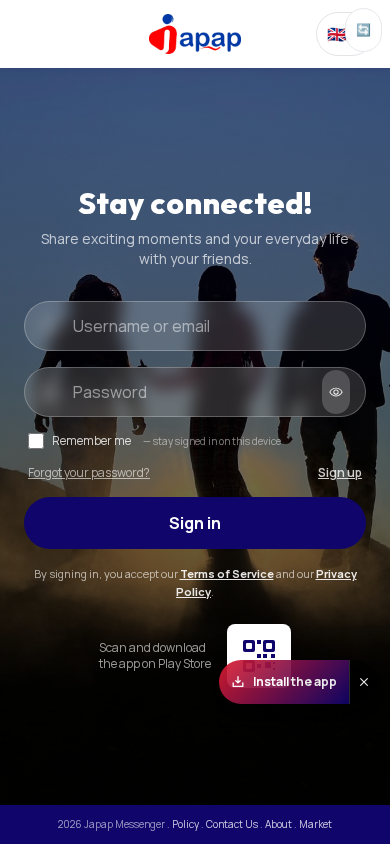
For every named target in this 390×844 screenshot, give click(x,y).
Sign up (340, 473)
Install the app (295, 681)
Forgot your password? (89, 473)
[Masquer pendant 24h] (363, 682)
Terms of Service (227, 573)
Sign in (195, 523)
